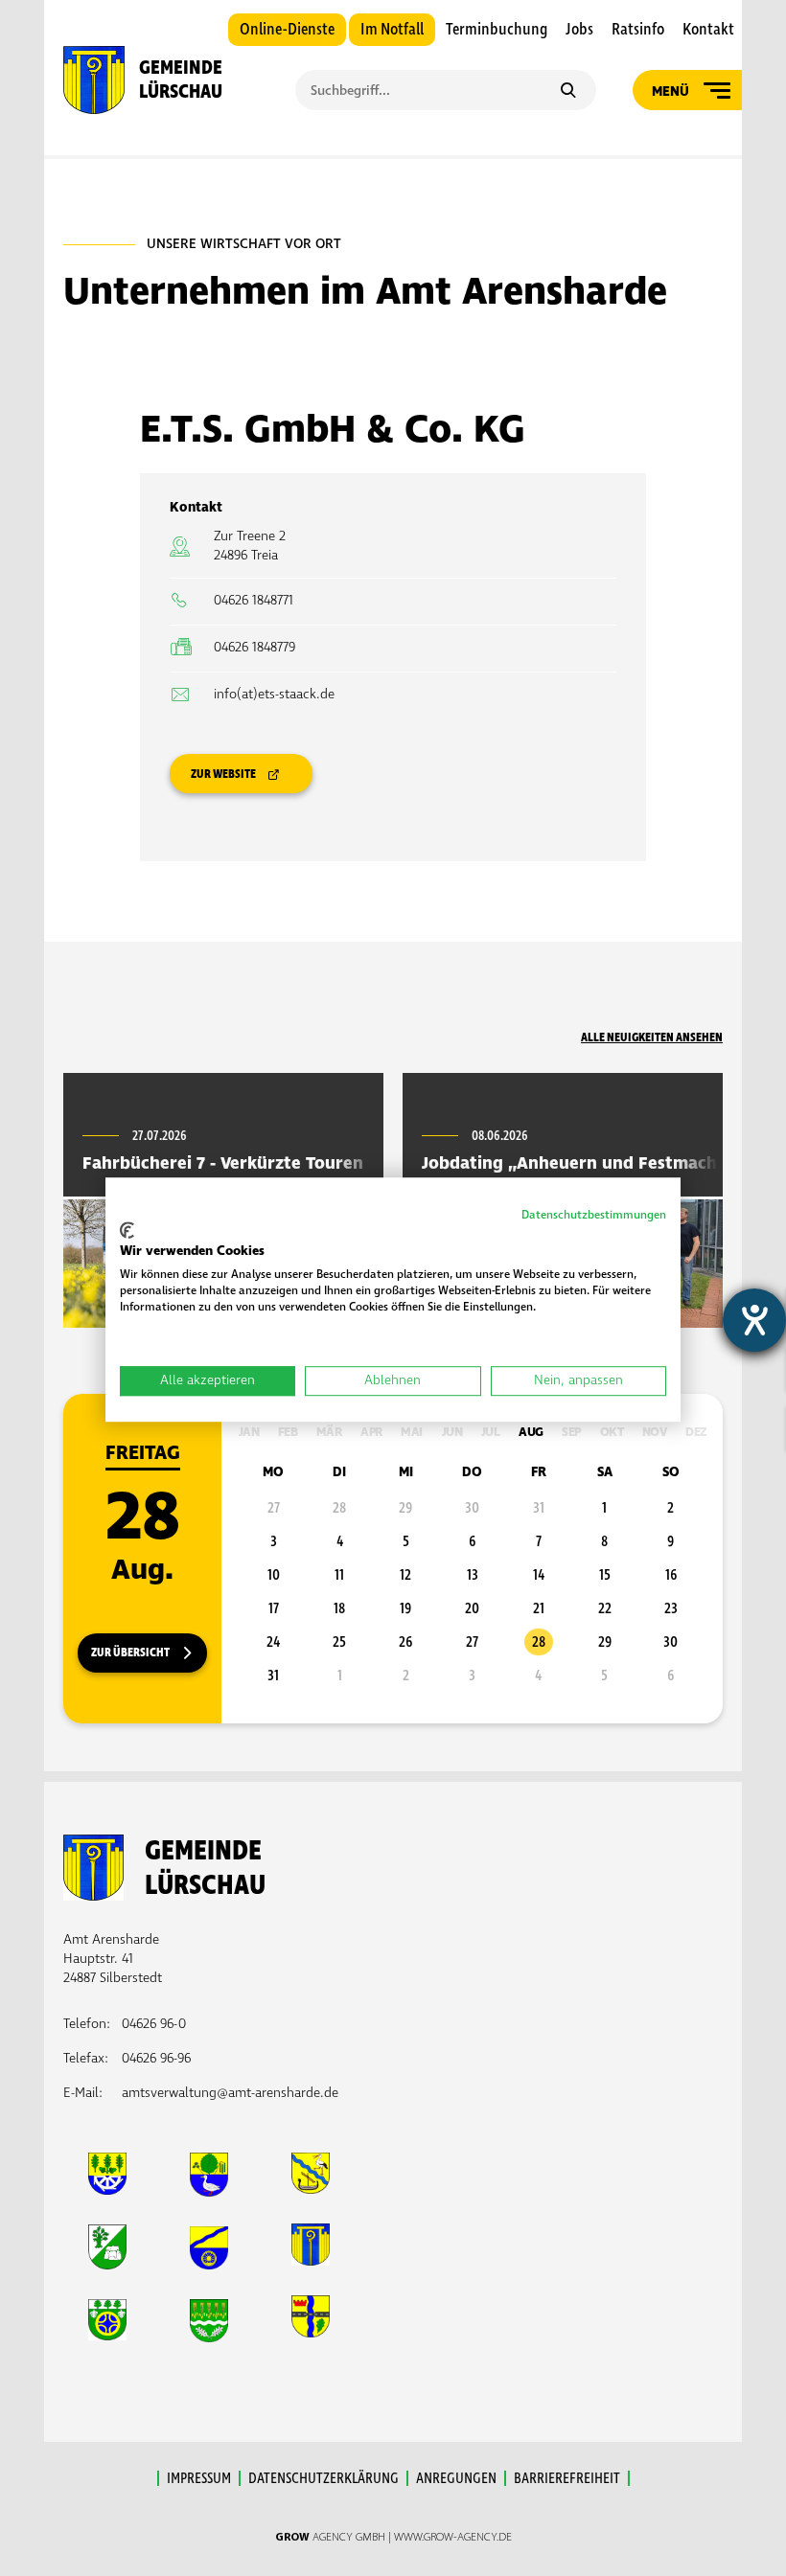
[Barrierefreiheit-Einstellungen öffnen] (754, 1320)
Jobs (579, 30)
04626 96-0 (154, 2024)
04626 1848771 (254, 600)
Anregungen (456, 2478)
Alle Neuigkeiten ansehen (652, 1037)
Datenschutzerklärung (324, 2478)
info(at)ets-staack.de (274, 694)
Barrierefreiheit (567, 2478)
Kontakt (708, 30)
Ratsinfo (638, 30)
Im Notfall (392, 30)
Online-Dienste (287, 30)
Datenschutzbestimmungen (594, 1215)
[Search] (568, 92)
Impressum (199, 2478)
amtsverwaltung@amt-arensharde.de (230, 2093)
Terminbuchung (497, 30)
